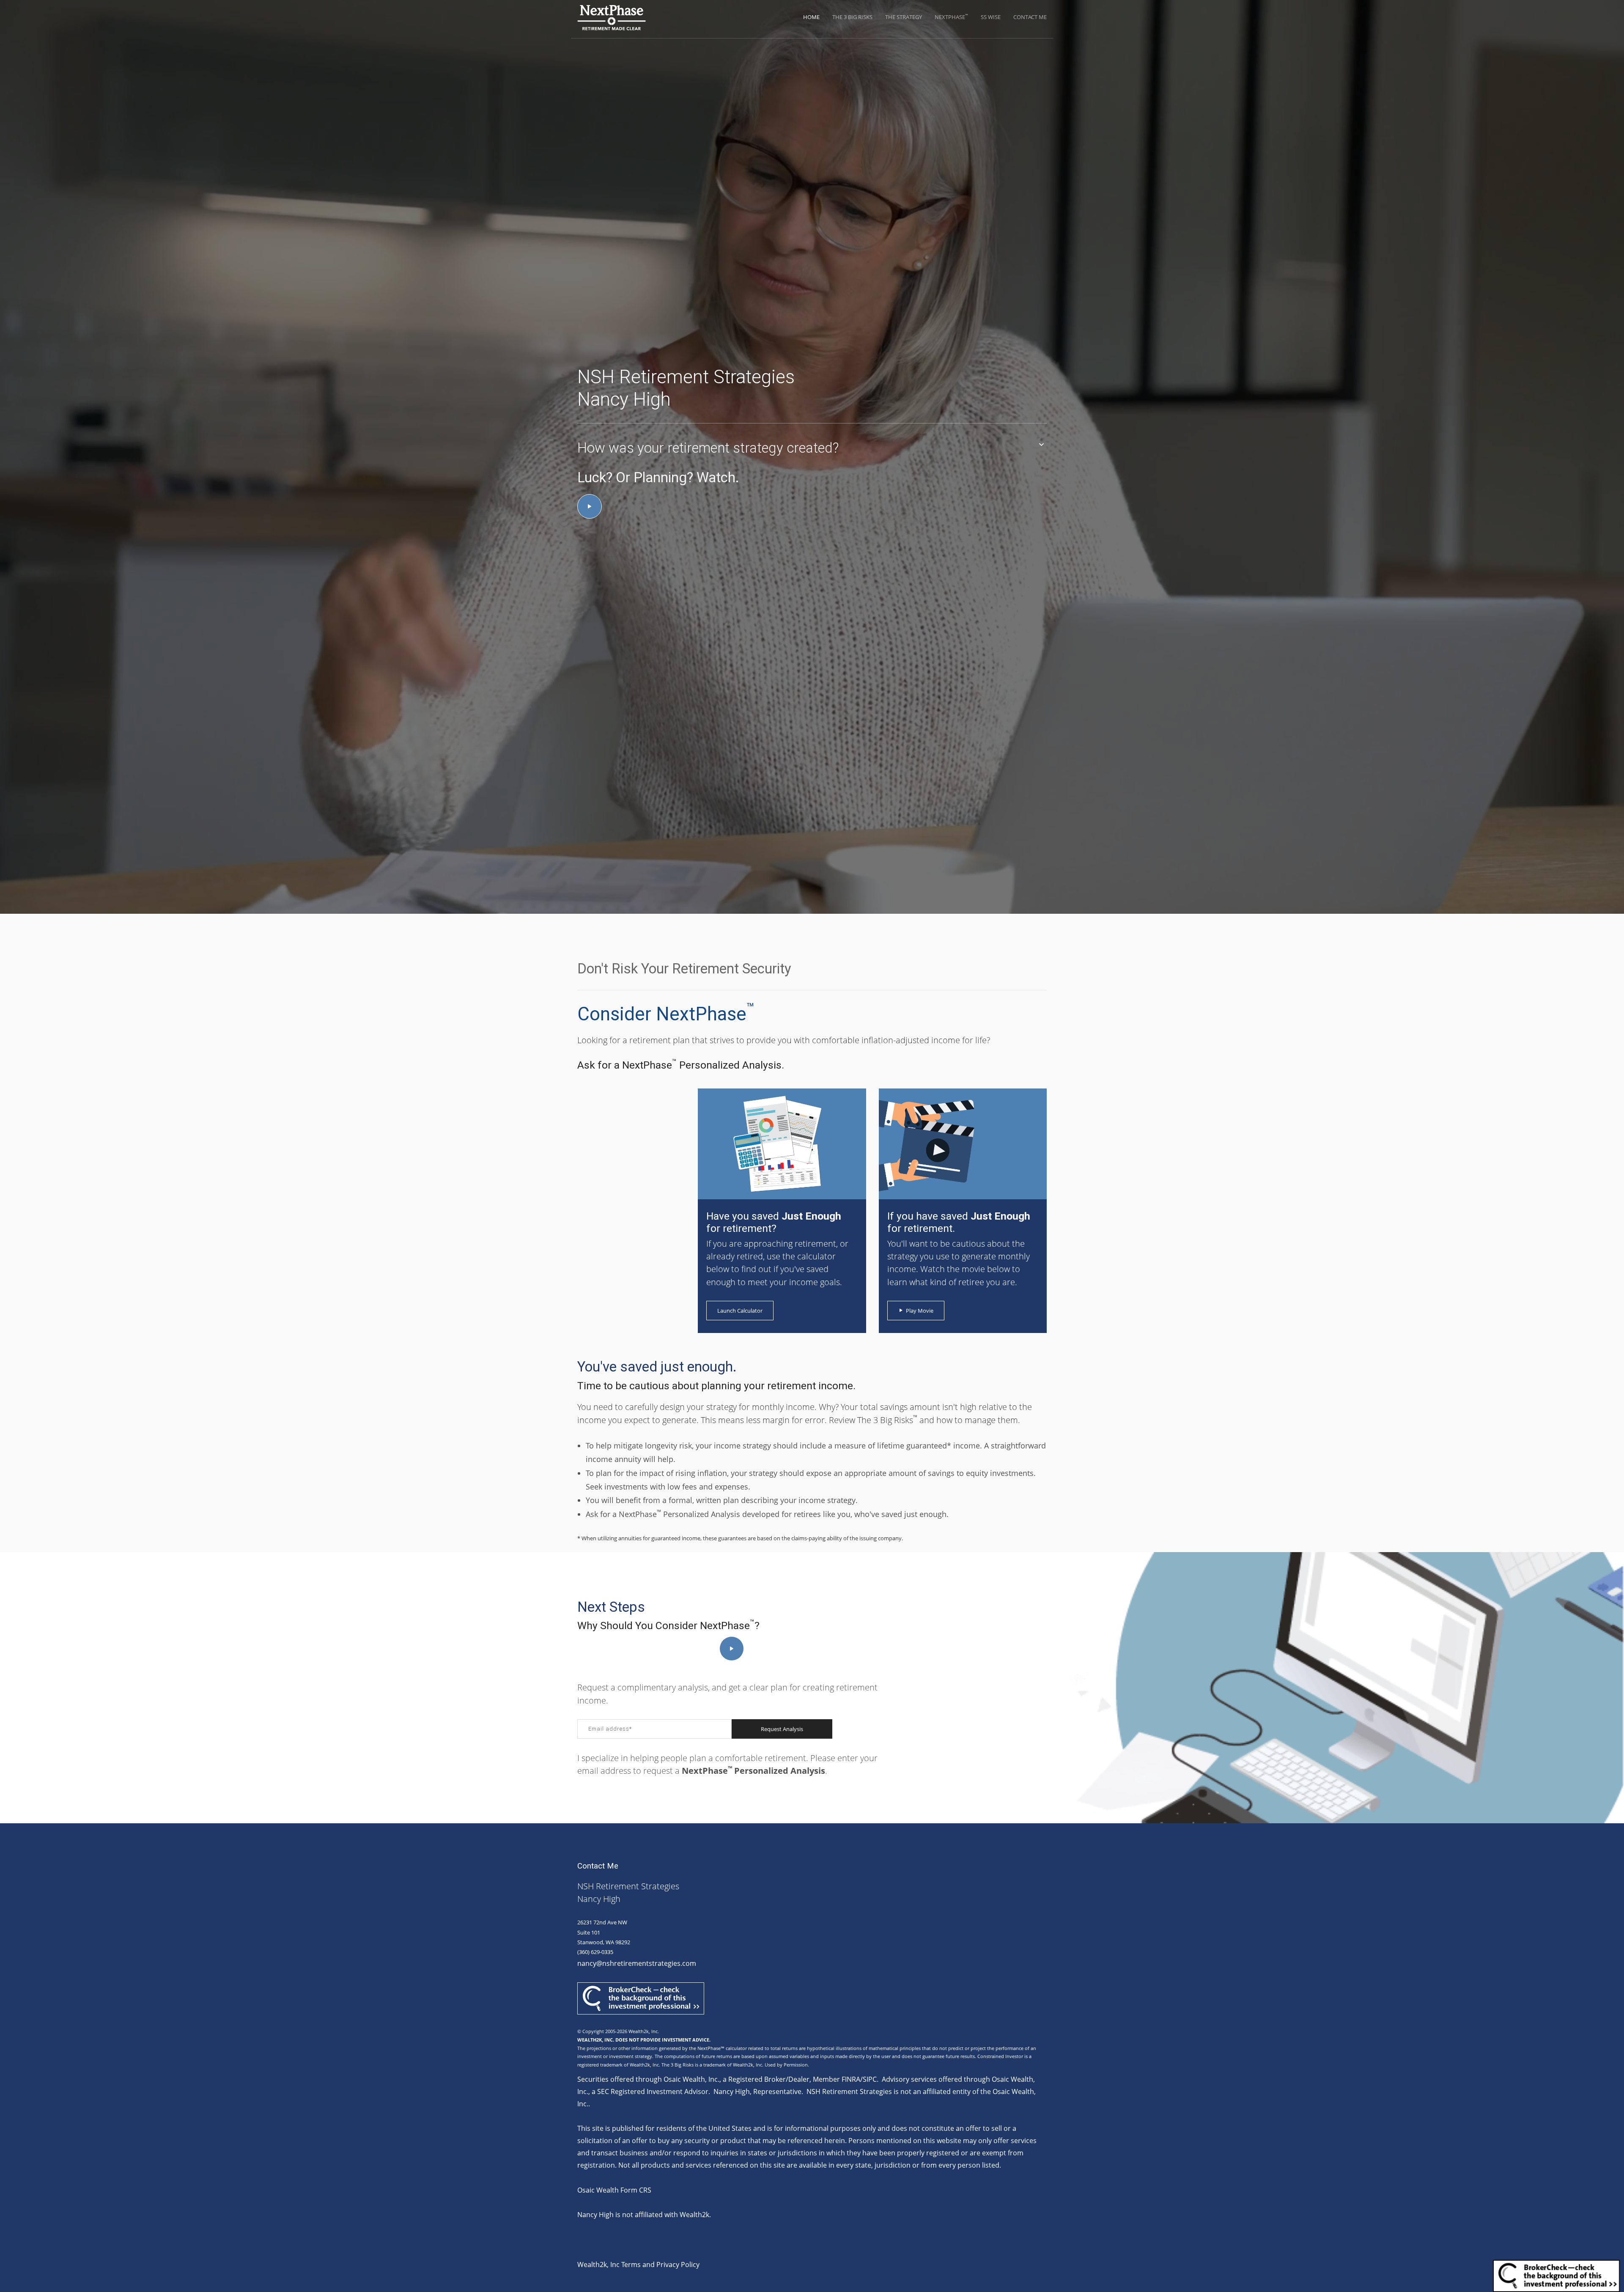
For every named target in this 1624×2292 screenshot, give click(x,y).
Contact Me (1030, 17)
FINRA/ (852, 2079)
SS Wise (991, 17)
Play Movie (920, 1311)
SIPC (870, 2079)
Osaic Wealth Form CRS (614, 2190)
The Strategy (904, 17)
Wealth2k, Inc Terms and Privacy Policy (638, 2265)
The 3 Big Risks (852, 17)
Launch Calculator (740, 1311)
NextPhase (951, 17)
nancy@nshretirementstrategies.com (637, 1963)
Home (811, 17)
